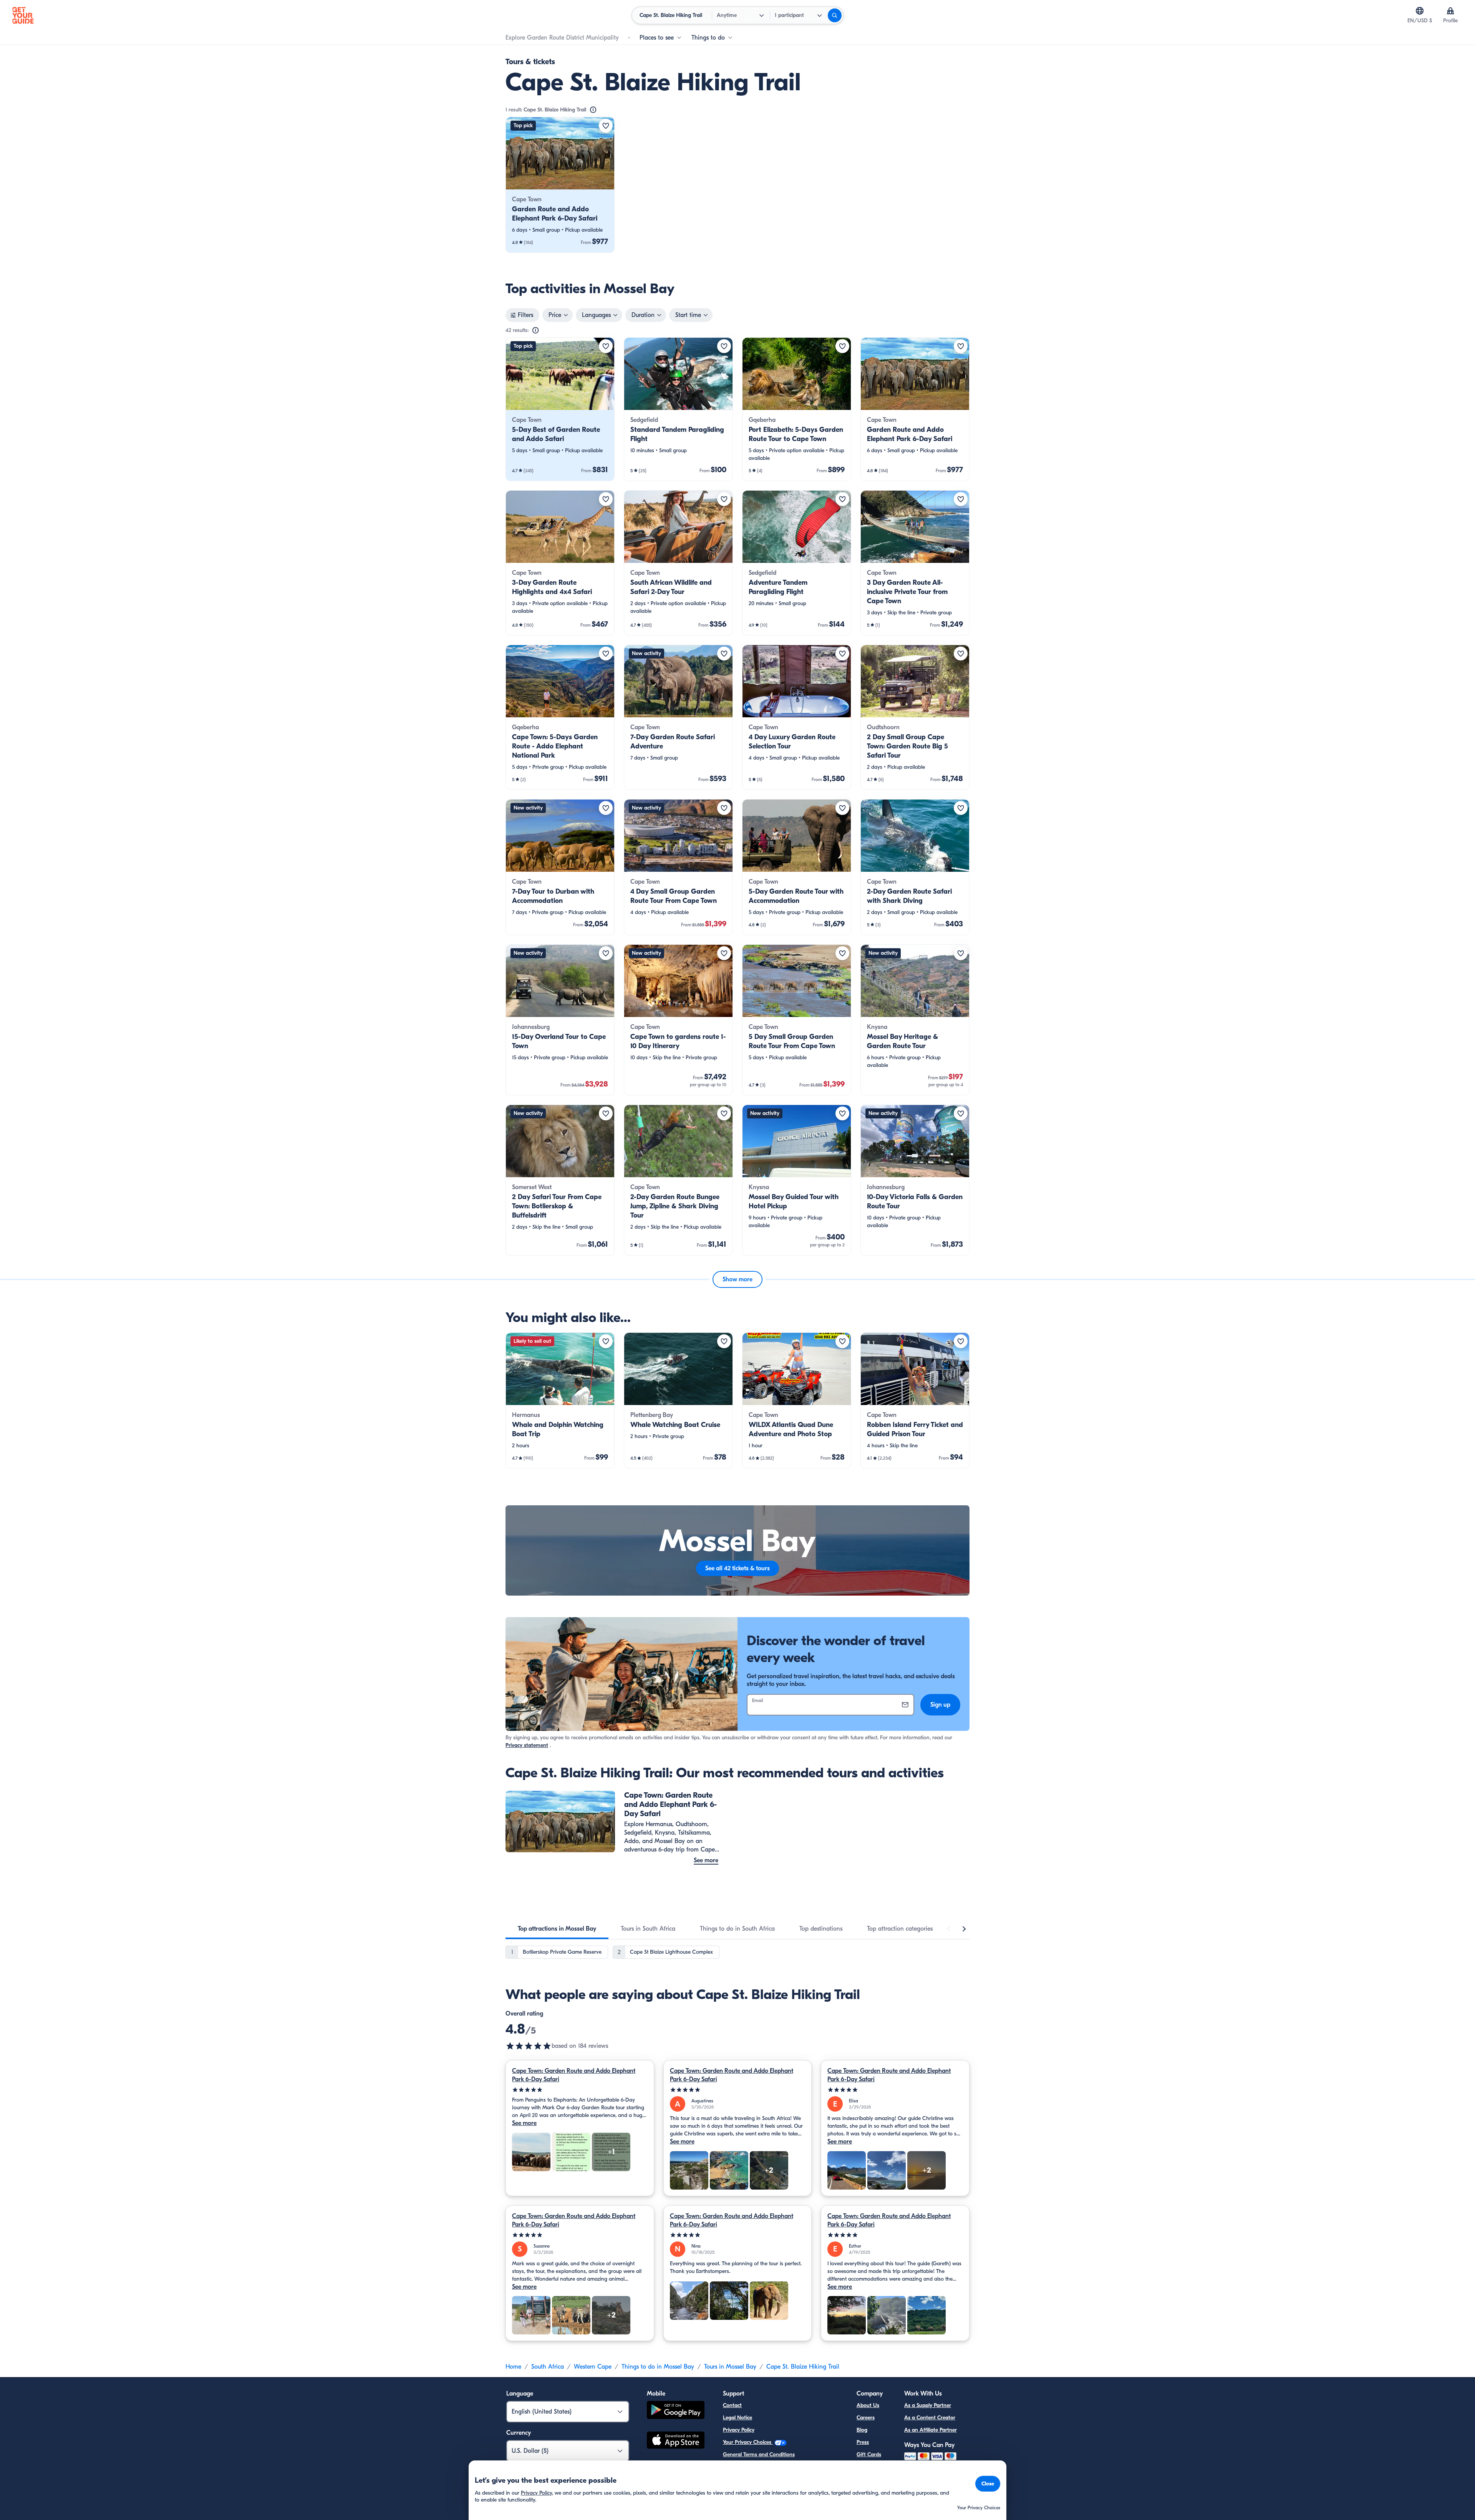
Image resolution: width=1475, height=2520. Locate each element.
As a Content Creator (930, 2418)
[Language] (1420, 11)
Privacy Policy (739, 2430)
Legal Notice (737, 2418)
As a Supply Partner (928, 2405)
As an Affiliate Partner (931, 2430)
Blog (862, 2430)
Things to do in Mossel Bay (658, 2367)
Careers (866, 2418)
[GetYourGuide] (23, 15)
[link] (560, 185)
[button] (560, 185)
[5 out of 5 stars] (580, 2090)
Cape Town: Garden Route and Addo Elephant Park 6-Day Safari (574, 2075)
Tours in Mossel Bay (730, 2367)
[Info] (593, 110)
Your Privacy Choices (748, 2442)
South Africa (548, 2367)
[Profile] (1450, 11)
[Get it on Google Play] (676, 2411)
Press (863, 2442)
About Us (868, 2405)
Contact (732, 2405)
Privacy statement (527, 1745)
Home (513, 2367)
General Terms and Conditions (759, 2454)
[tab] (557, 1929)
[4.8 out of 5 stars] (529, 2046)
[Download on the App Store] (676, 2441)
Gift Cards (869, 2454)
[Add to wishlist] (606, 126)
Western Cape (593, 2367)
